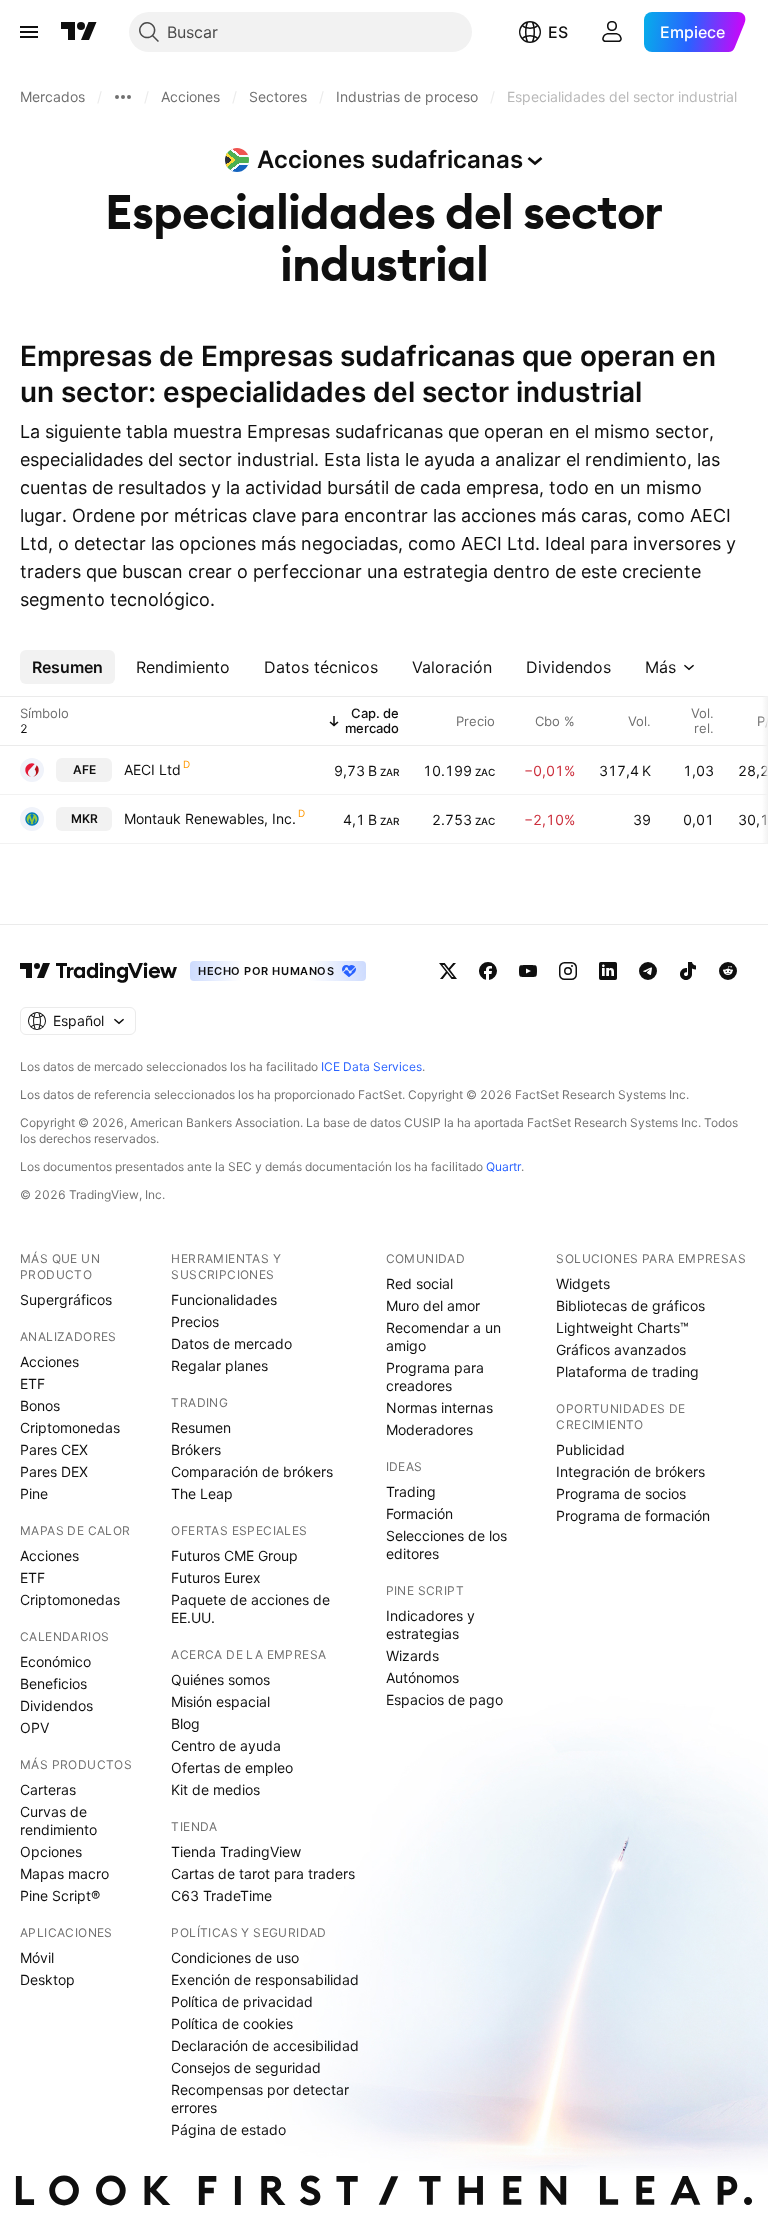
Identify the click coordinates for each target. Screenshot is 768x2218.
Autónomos (422, 1677)
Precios (195, 1321)
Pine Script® (60, 1895)
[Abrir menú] (29, 32)
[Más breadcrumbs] (123, 97)
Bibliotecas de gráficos (630, 1305)
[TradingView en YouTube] (528, 971)
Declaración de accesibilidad (265, 2045)
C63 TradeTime (221, 1895)
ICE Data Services (371, 1066)
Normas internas (439, 1407)
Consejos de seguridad (246, 2067)
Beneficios (53, 1683)
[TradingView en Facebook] (488, 971)
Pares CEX (54, 1449)
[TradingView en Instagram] (568, 971)
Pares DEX (54, 1471)
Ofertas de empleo (232, 1767)
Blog (185, 1723)
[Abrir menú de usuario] (612, 32)
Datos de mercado (231, 1343)
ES (558, 32)
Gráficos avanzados (621, 1349)
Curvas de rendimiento (58, 1820)
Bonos (40, 1405)
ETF (32, 1383)
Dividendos (56, 1705)
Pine (34, 1493)
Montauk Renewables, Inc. (210, 818)
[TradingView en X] (448, 971)
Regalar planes (219, 1365)
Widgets (583, 1283)
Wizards (412, 1655)
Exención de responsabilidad (265, 1979)
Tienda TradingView (236, 1851)
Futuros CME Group (234, 1555)
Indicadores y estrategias (430, 1624)
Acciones (49, 1361)
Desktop (47, 1979)
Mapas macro (64, 1873)
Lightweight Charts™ (622, 1327)
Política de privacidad (242, 2001)
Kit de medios (215, 1789)
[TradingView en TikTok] (688, 971)
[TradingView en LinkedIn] (608, 971)
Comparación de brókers (252, 1471)
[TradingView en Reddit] (728, 971)
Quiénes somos (220, 1679)
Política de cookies (232, 2023)
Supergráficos (66, 1299)
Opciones (51, 1851)
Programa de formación (633, 1515)
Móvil (37, 1957)
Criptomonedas (70, 1427)
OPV (34, 1727)
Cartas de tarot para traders (263, 1873)
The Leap (202, 1493)
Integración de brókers (630, 1471)
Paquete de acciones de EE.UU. (250, 1608)
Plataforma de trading (627, 1371)
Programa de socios (621, 1493)
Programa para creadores (435, 1376)
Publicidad (590, 1449)
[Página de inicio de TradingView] (79, 32)
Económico (55, 1661)
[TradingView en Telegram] (648, 971)
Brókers (196, 1449)
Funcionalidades (224, 1299)
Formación (419, 1513)
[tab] (67, 667)
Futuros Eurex (216, 1577)
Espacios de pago (444, 1699)
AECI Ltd (152, 769)
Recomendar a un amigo (443, 1336)
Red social (419, 1283)
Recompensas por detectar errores (260, 2098)
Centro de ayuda (226, 1745)
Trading (411, 1491)
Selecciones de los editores (446, 1544)
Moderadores (429, 1429)
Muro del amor (433, 1305)
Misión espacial (220, 1701)
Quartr (503, 1166)
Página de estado (228, 2129)
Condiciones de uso (235, 1957)
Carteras (48, 1789)
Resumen (201, 1427)
